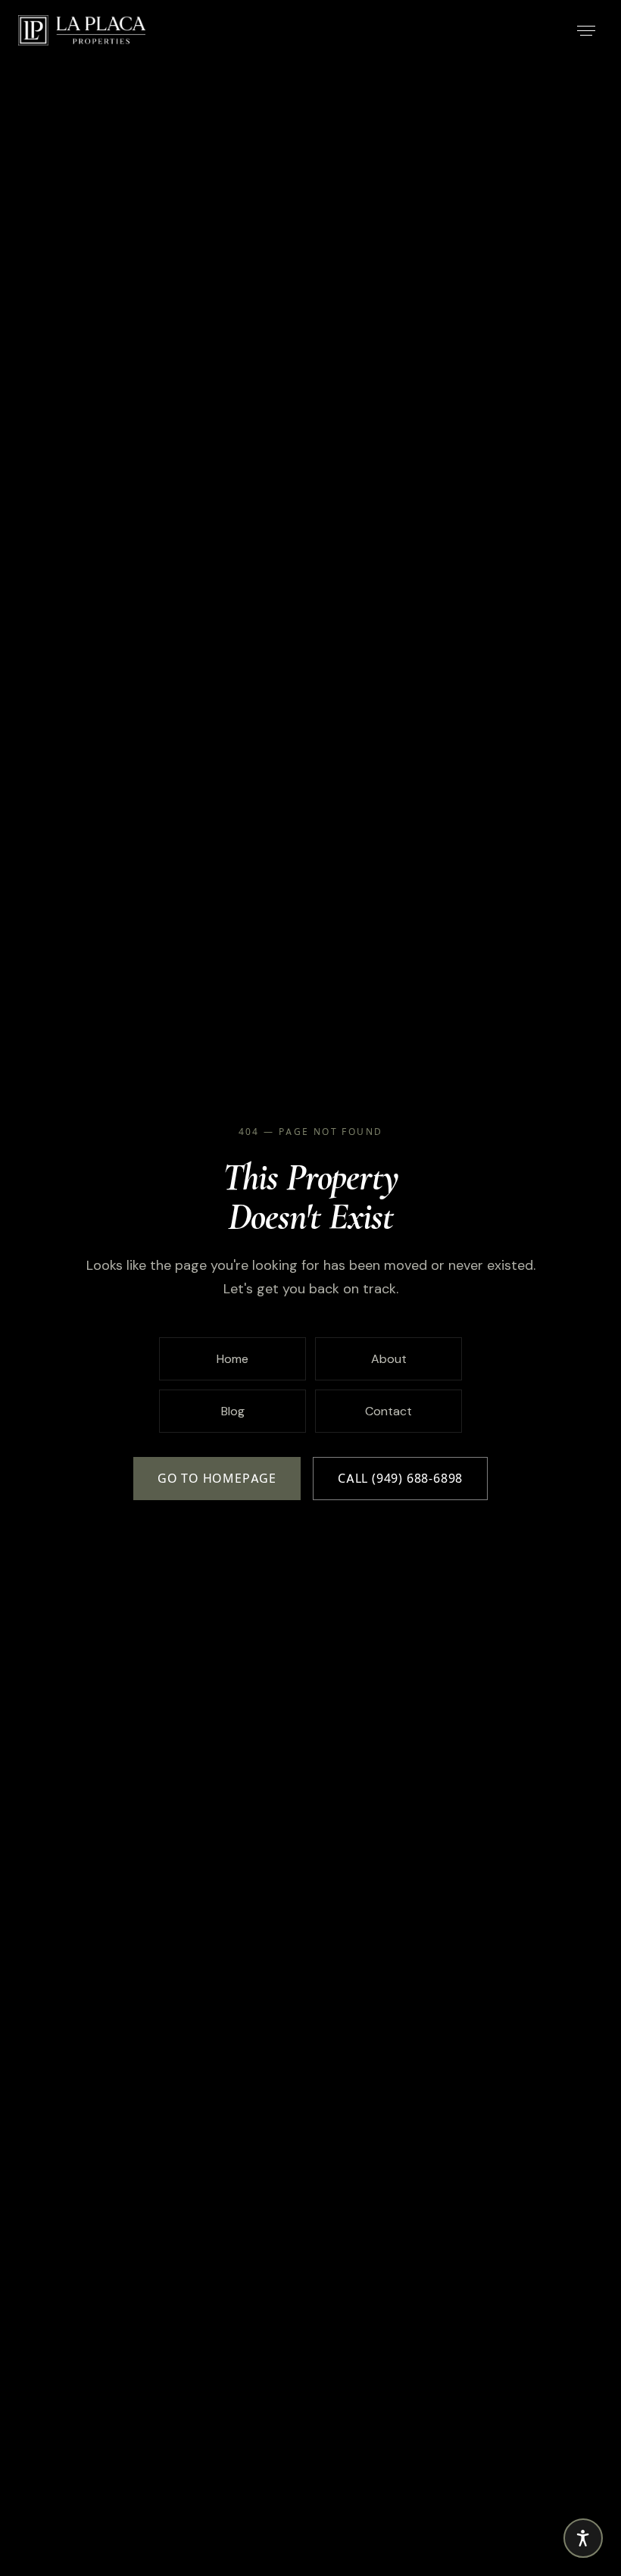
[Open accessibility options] (583, 2538)
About (389, 1359)
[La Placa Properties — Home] (82, 30)
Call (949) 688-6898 (400, 1479)
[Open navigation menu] (586, 30)
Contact (389, 1411)
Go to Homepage (217, 1479)
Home (232, 1359)
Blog (233, 1411)
